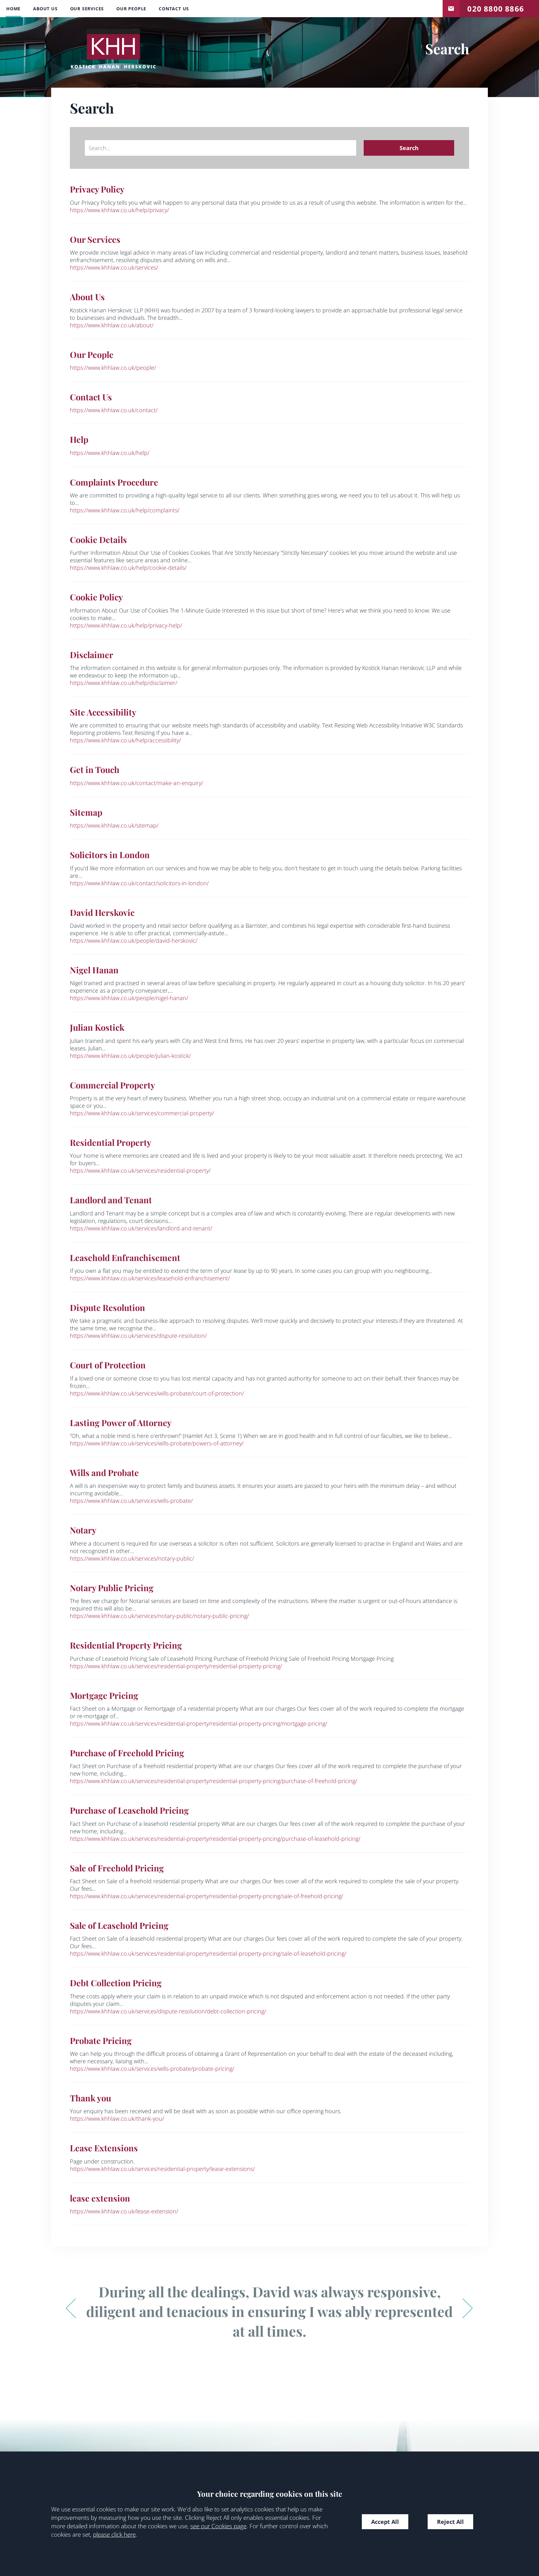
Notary (83, 1530)
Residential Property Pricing (126, 1645)
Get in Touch (95, 770)
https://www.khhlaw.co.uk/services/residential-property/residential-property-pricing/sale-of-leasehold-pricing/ (208, 1953)
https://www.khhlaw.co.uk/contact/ (114, 410)
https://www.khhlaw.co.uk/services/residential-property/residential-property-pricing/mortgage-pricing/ (199, 1723)
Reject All (450, 2522)
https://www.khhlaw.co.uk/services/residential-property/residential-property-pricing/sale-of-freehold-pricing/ (206, 1896)
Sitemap (86, 812)
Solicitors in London (110, 855)
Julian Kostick (97, 1027)
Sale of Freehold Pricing (117, 1868)
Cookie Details (98, 540)
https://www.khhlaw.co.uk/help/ (110, 453)
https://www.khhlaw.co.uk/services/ (114, 267)
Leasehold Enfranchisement (125, 1258)
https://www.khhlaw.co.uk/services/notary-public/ (132, 1558)
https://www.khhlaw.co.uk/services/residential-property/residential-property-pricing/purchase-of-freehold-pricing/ (214, 1781)
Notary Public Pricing (112, 1588)
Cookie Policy (96, 597)
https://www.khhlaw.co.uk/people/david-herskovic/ (134, 941)
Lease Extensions (104, 2148)
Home (13, 9)
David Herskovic (102, 912)
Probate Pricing (101, 2041)
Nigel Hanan (94, 970)
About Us (45, 9)
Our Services (87, 9)
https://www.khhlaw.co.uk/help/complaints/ (125, 510)
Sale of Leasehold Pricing (119, 1925)
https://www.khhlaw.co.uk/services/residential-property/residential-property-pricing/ (176, 1666)
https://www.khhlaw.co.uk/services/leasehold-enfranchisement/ (150, 1278)
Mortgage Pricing (104, 1695)
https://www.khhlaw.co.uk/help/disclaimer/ (124, 683)
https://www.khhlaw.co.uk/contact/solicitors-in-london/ (139, 883)
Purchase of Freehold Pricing (127, 1753)
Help (79, 439)
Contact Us (174, 9)
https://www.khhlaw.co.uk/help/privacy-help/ (126, 625)
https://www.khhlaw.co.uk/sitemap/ (114, 825)
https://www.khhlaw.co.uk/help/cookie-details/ (128, 568)
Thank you (90, 2098)
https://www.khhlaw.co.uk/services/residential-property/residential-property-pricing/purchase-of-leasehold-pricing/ (215, 1839)
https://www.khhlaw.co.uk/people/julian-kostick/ (130, 1056)
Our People (131, 9)
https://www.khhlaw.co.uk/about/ (112, 325)
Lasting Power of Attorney (121, 1423)
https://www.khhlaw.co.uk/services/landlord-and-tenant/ (141, 1228)
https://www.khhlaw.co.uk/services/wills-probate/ (131, 1501)
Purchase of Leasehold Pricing (129, 1810)
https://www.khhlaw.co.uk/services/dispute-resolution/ (138, 1336)
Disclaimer (92, 655)
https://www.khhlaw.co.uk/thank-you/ (117, 2119)
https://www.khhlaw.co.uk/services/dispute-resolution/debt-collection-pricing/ (168, 2011)
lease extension (100, 2198)
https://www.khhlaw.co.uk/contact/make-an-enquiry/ (136, 783)
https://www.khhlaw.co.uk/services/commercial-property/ (142, 1113)
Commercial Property (112, 1085)
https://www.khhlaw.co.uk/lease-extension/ (124, 2211)
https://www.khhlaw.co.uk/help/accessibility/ (125, 740)
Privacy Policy (97, 189)
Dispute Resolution (107, 1308)
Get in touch (451, 7)
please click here (114, 2534)
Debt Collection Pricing (116, 1983)
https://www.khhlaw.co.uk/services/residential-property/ (140, 1171)
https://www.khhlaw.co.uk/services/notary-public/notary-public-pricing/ (159, 1616)
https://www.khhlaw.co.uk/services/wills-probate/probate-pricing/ (152, 2069)
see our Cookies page (218, 2526)
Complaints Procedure (114, 482)
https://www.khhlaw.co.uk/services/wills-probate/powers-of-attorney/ (157, 1443)
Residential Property (111, 1142)
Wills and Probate (104, 1473)
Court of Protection (108, 1365)
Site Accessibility (103, 712)
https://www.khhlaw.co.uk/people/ (113, 368)
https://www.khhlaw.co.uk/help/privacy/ (119, 210)
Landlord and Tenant (111, 1200)
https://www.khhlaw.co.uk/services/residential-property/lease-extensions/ (162, 2169)
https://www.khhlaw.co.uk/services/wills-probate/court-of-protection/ (157, 1393)
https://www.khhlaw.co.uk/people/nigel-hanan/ (129, 998)
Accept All (385, 2522)
